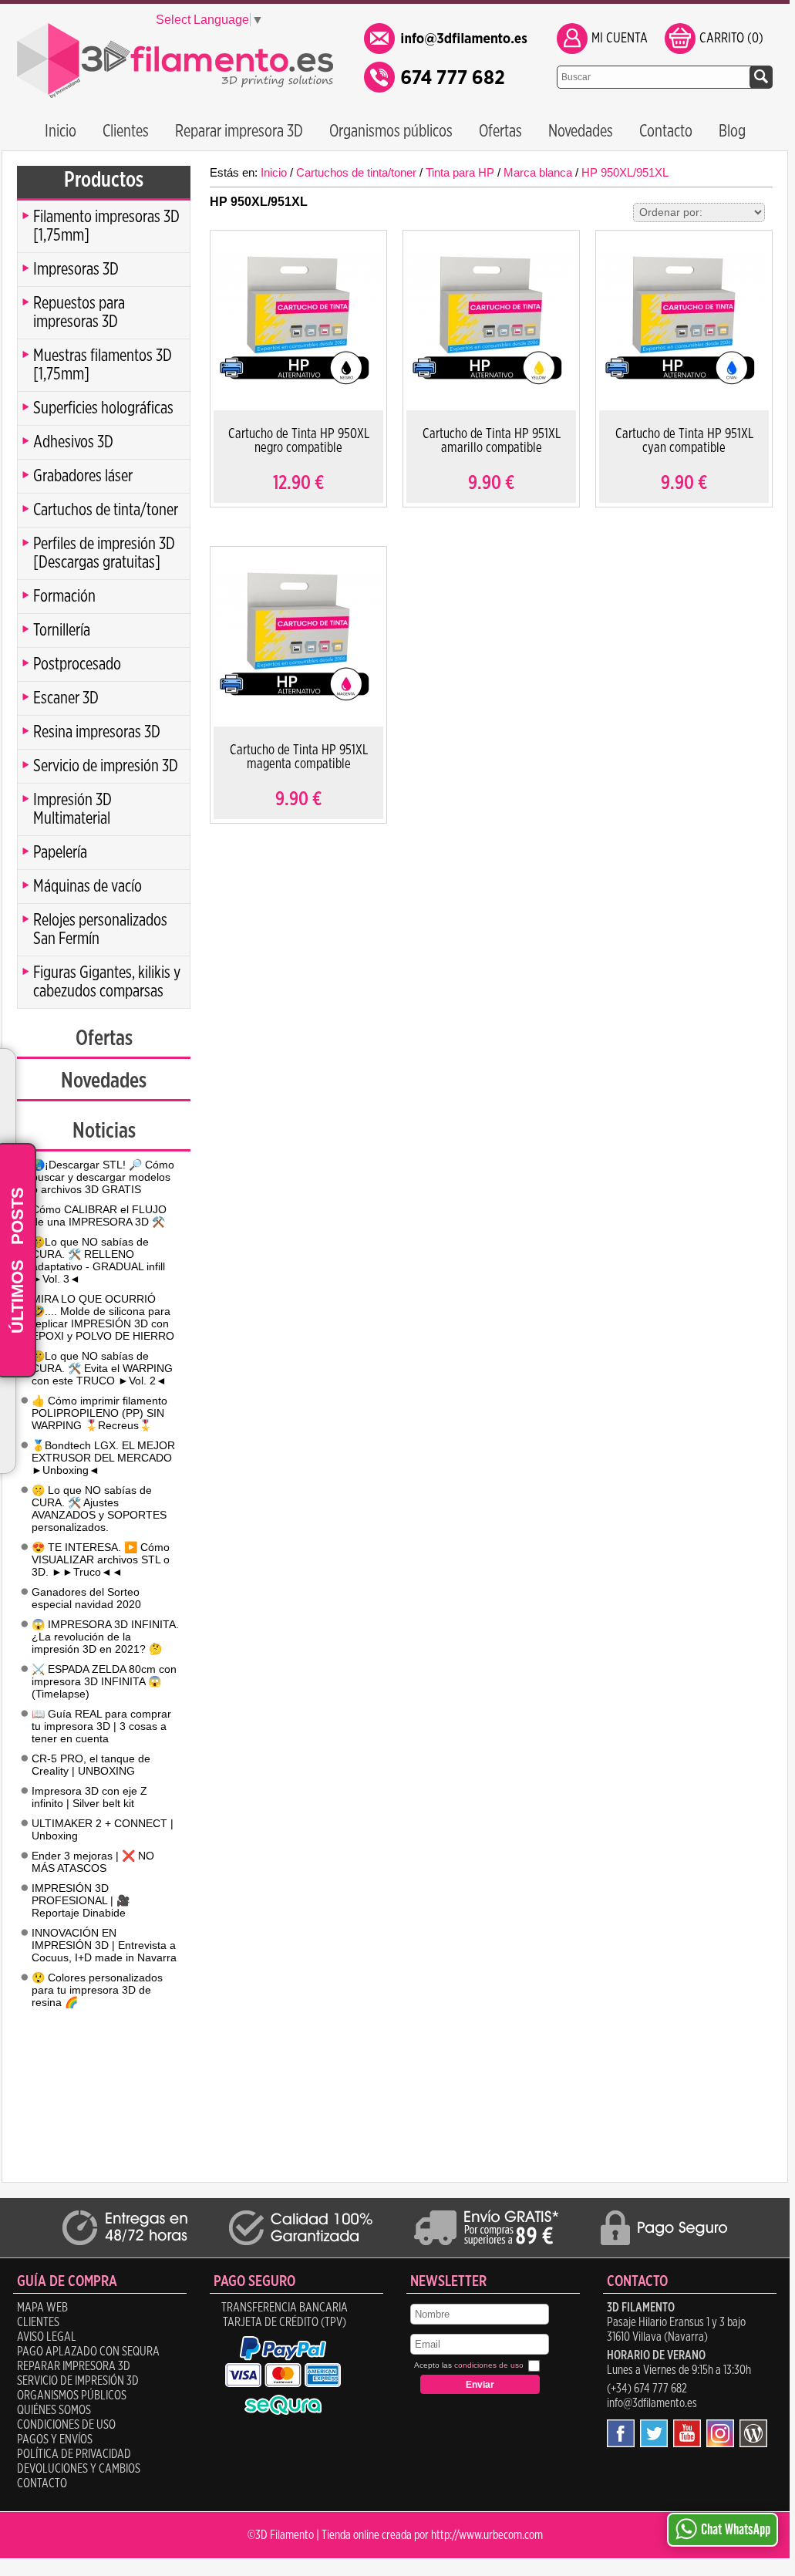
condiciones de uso (489, 2365)
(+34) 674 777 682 (647, 2389)
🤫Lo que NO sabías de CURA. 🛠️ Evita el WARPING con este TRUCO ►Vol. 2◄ (102, 1368)
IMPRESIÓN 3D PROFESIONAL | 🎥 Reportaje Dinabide (81, 1900)
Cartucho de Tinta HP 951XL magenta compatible (299, 757)
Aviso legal (47, 2337)
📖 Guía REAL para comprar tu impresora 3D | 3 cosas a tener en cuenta (101, 1726)
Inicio (61, 131)
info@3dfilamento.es (652, 2403)
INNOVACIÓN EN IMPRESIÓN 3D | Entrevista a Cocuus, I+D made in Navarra (104, 1945)
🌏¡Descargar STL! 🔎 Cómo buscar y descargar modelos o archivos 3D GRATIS (103, 1177)
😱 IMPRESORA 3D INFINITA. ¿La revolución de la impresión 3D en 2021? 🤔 (105, 1637)
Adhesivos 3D (73, 442)
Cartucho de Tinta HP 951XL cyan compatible (684, 441)
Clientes (126, 131)
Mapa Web (42, 2308)
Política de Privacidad (74, 2454)
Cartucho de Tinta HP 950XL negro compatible (299, 441)
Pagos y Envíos (55, 2439)
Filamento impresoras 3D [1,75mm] (106, 226)
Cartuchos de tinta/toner (106, 510)
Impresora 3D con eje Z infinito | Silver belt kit (89, 1797)
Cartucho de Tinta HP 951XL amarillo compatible (492, 441)
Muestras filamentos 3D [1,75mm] (103, 365)
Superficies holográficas (103, 408)
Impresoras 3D (76, 269)
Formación (64, 596)
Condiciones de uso (66, 2425)
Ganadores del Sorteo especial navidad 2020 (86, 1598)
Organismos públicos (391, 131)
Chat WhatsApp (736, 2530)
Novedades (581, 131)
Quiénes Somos (54, 2410)
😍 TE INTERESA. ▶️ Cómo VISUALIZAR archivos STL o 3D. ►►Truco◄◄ (101, 1559)
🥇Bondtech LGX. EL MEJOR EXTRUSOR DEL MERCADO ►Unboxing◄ (103, 1458)
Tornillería (62, 630)
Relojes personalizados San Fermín (100, 929)
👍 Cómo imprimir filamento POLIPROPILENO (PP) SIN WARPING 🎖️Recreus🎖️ (99, 1413)
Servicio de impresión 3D (106, 766)
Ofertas (500, 131)
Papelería (60, 852)
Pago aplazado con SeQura (88, 2352)
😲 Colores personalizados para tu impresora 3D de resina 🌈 (97, 1990)
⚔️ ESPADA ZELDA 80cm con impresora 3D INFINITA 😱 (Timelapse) (104, 1681)
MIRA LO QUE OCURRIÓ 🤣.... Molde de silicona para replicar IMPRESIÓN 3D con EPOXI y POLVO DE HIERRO (103, 1317)
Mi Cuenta (620, 39)
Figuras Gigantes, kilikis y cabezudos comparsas (107, 982)
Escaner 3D (66, 698)
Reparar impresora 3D (239, 131)
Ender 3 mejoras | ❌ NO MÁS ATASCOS (93, 1862)
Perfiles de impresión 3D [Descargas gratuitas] (104, 553)
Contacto (666, 131)
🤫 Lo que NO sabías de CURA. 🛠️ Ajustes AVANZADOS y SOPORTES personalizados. (99, 1509)
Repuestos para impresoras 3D (79, 312)
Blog (732, 131)
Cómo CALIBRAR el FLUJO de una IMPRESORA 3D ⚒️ (99, 1216)
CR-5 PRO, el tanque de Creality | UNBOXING (91, 1765)
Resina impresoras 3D (97, 732)
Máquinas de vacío (88, 886)
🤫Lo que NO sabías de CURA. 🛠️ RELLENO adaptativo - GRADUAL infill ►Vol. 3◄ (98, 1260)
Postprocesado (77, 664)
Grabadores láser (83, 476)
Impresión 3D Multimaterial (72, 809)
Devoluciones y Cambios (79, 2469)
